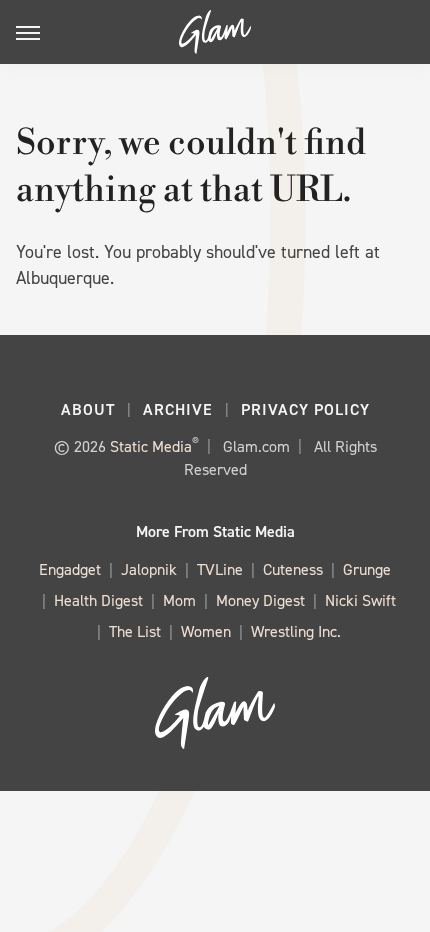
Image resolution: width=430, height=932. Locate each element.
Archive (178, 409)
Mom (179, 600)
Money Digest (260, 600)
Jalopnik (149, 569)
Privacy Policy (305, 409)
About (88, 409)
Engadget (70, 569)
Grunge (367, 569)
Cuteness (293, 569)
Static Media (151, 446)
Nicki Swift (360, 600)
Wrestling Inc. (296, 631)
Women (206, 631)
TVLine (220, 569)
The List (135, 631)
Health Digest (98, 600)
